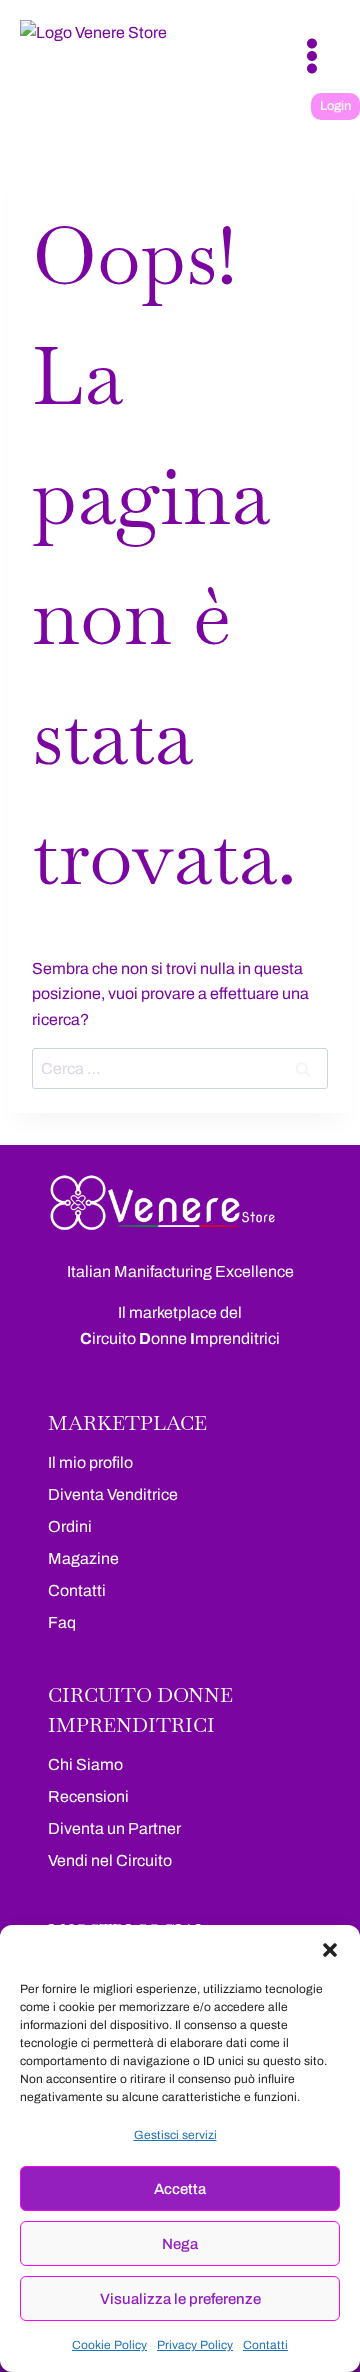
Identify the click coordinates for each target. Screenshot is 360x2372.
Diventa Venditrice (113, 1494)
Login (335, 106)
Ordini (70, 1526)
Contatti (265, 2345)
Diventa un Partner (114, 1828)
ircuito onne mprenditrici (180, 1338)
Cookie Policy (109, 2345)
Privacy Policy (195, 2345)
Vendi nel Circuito (110, 1860)
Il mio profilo (90, 1462)
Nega (180, 2244)
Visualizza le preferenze (180, 2299)
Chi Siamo (85, 1764)
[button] (330, 1950)
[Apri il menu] (311, 55)
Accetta (180, 2189)
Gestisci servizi (175, 2135)
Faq (62, 1622)
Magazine (83, 1558)
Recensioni (88, 1796)
